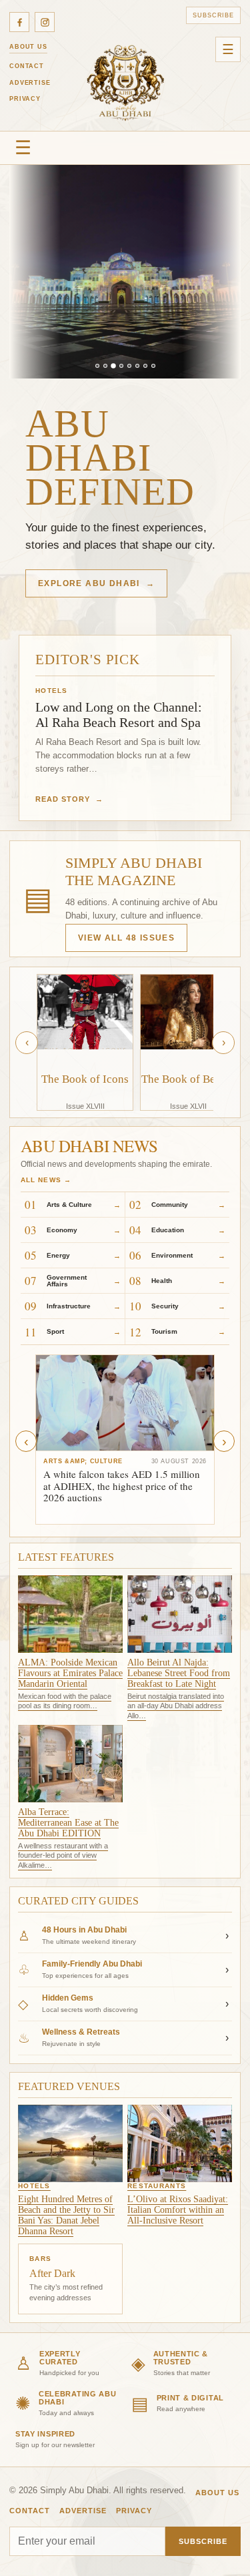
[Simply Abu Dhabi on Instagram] (45, 22)
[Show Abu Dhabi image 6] (137, 366)
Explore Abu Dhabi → (96, 583)
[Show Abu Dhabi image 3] (113, 366)
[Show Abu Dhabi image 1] (97, 366)
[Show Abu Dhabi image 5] (129, 366)
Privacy (25, 99)
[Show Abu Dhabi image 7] (145, 366)
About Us (28, 47)
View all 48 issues (126, 938)
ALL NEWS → (46, 1180)
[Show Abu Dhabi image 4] (121, 366)
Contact (27, 66)
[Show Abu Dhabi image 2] (105, 366)
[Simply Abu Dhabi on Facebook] (19, 22)
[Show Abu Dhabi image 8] (153, 366)
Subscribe (213, 15)
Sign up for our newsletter (55, 2445)
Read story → (69, 799)
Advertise (30, 83)
